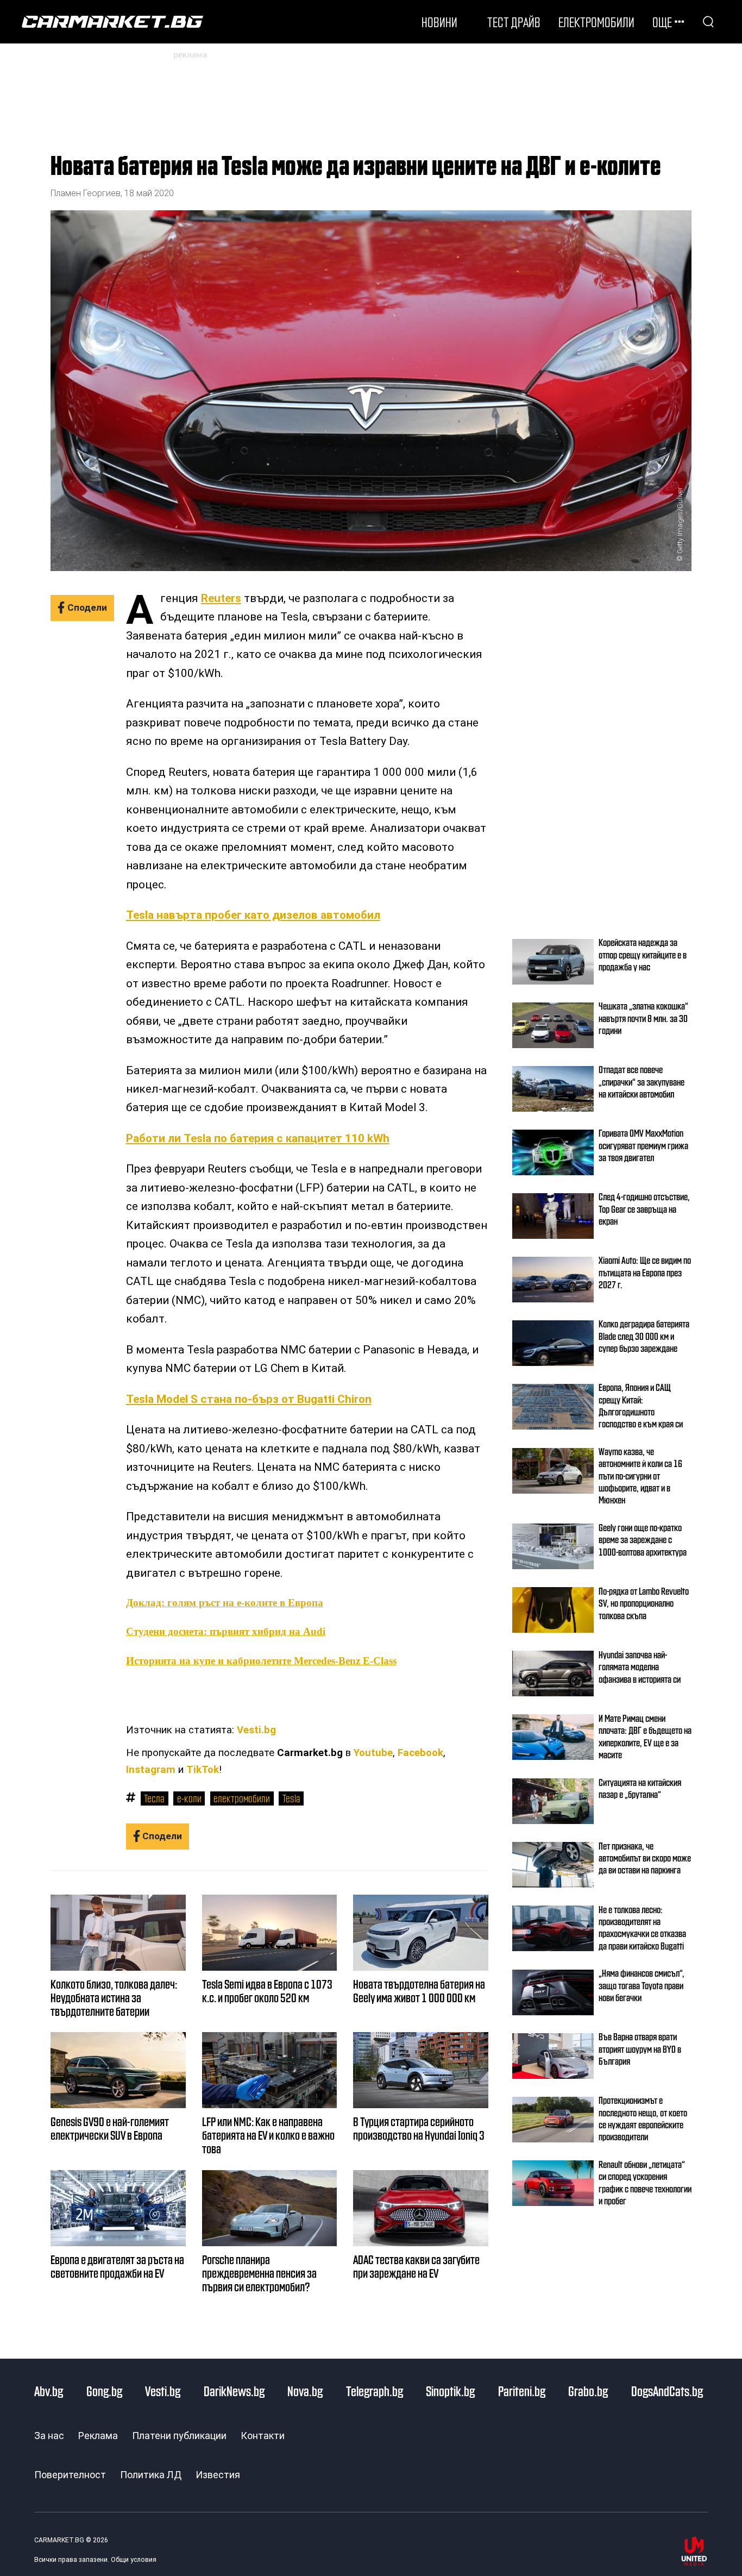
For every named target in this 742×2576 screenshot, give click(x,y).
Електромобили (596, 22)
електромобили (242, 1798)
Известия (218, 2475)
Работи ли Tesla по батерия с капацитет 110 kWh (258, 1138)
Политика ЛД (151, 2475)
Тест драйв (514, 22)
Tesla (291, 1798)
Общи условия (134, 2560)
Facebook (420, 1753)
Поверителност (70, 2475)
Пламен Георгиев (86, 193)
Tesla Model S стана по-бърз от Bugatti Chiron (249, 1399)
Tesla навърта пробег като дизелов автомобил (253, 915)
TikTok (203, 1770)
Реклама (98, 2436)
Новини (439, 22)
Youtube (373, 1753)
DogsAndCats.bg (667, 2391)
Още (662, 22)
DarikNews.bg (234, 2391)
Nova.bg (305, 2391)
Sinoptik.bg (450, 2391)
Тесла (154, 1798)
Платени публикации (179, 2436)
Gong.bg (104, 2391)
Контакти (263, 2436)
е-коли (189, 1798)
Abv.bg (49, 2391)
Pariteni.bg (522, 2391)
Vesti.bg (256, 1730)
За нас (49, 2436)
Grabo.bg (588, 2391)
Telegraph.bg (375, 2391)
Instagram (151, 1770)
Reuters (221, 598)
